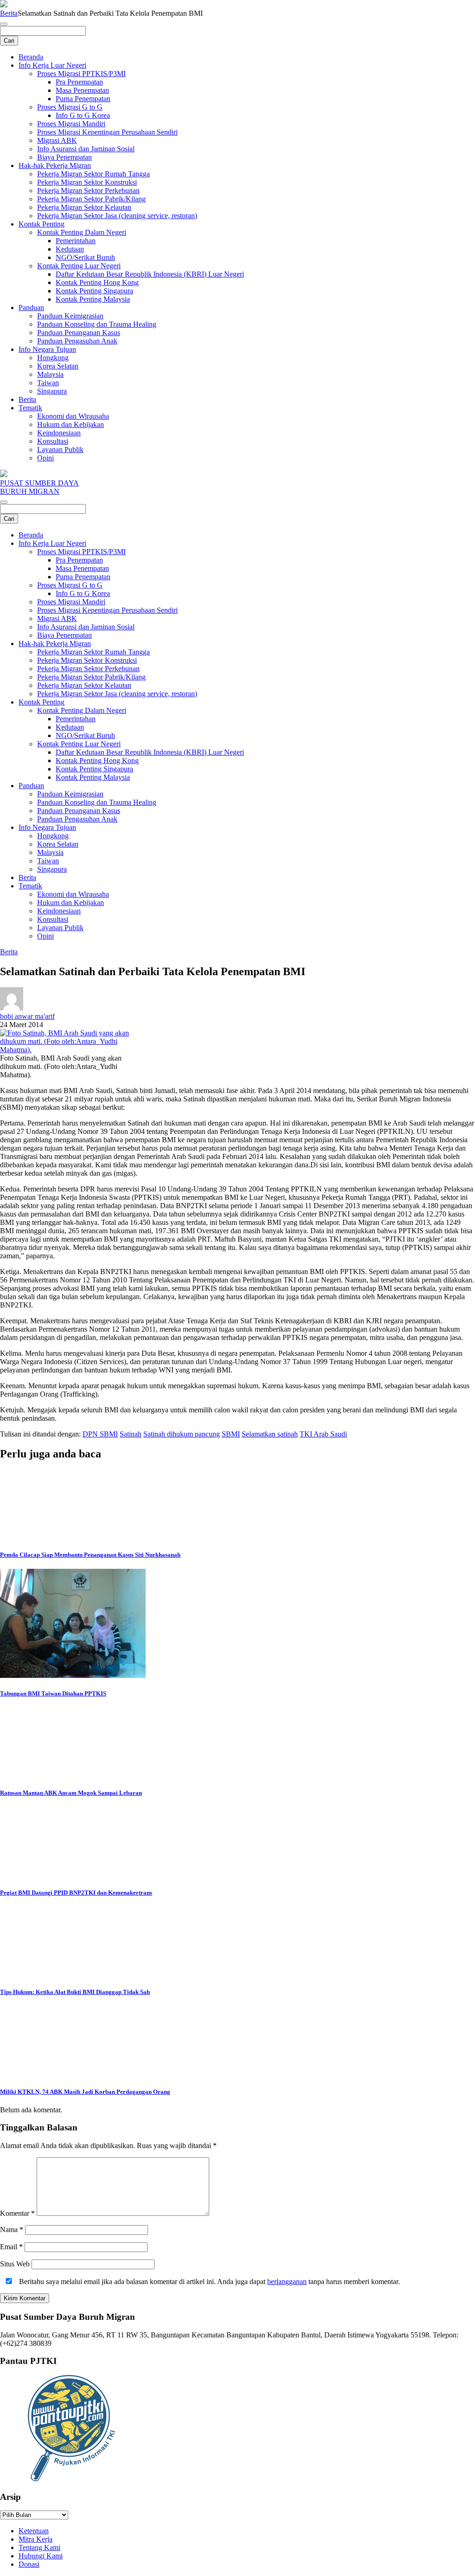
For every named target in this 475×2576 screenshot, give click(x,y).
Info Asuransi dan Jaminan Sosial (86, 149)
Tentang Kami (39, 2547)
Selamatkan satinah (270, 1434)
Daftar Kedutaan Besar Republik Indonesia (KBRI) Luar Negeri (150, 274)
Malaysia (50, 374)
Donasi (29, 2564)
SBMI (231, 1434)
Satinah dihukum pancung (182, 1434)
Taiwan (48, 383)
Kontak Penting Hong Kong (97, 282)
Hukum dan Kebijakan (71, 424)
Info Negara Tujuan (47, 349)
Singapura (52, 391)
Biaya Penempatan (64, 157)
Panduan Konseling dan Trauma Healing (97, 324)
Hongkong (53, 358)
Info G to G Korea (83, 115)
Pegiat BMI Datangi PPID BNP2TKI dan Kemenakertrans (76, 1893)
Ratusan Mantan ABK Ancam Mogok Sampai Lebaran (71, 1793)
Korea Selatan (58, 366)
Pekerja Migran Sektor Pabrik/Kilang (91, 199)
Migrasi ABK (57, 140)
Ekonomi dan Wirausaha (73, 416)
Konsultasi (53, 441)
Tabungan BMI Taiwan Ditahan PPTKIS (53, 1693)
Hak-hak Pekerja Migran (55, 165)
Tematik (30, 408)
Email (11, 2247)
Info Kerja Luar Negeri (52, 65)
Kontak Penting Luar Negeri (79, 266)
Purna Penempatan (83, 99)
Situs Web (15, 2264)
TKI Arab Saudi (323, 1434)
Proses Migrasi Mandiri (71, 124)
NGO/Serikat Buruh (85, 257)
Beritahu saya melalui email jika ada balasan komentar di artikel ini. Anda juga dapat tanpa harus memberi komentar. (209, 2282)
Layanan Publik (60, 450)
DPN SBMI (100, 1434)
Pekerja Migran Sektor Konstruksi (87, 182)
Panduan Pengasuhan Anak (77, 341)
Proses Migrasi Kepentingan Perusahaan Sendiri (107, 132)
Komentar (17, 2213)
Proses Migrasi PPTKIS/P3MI (81, 74)
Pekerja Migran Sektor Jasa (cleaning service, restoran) (117, 216)
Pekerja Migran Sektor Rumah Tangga (93, 174)
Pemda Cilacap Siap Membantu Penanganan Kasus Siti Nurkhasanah (90, 1555)
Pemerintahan (76, 241)
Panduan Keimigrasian (70, 316)
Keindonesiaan (59, 433)
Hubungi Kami (41, 2556)
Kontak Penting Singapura (94, 291)
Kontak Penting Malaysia (93, 299)
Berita (9, 13)
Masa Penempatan (82, 90)
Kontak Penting (42, 224)
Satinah (131, 1434)
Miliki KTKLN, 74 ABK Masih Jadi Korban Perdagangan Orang (85, 2092)
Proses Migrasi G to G (70, 107)
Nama (12, 2230)
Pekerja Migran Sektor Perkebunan (88, 191)
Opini (45, 458)
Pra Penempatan (79, 82)
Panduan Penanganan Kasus (79, 333)
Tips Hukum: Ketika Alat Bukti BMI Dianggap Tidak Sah (75, 1992)
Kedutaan (70, 249)
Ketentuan (34, 2531)
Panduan (31, 307)
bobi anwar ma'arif (27, 1016)
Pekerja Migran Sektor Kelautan (84, 207)
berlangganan (287, 2282)
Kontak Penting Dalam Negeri (82, 232)
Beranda (31, 57)
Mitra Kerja (35, 2539)
